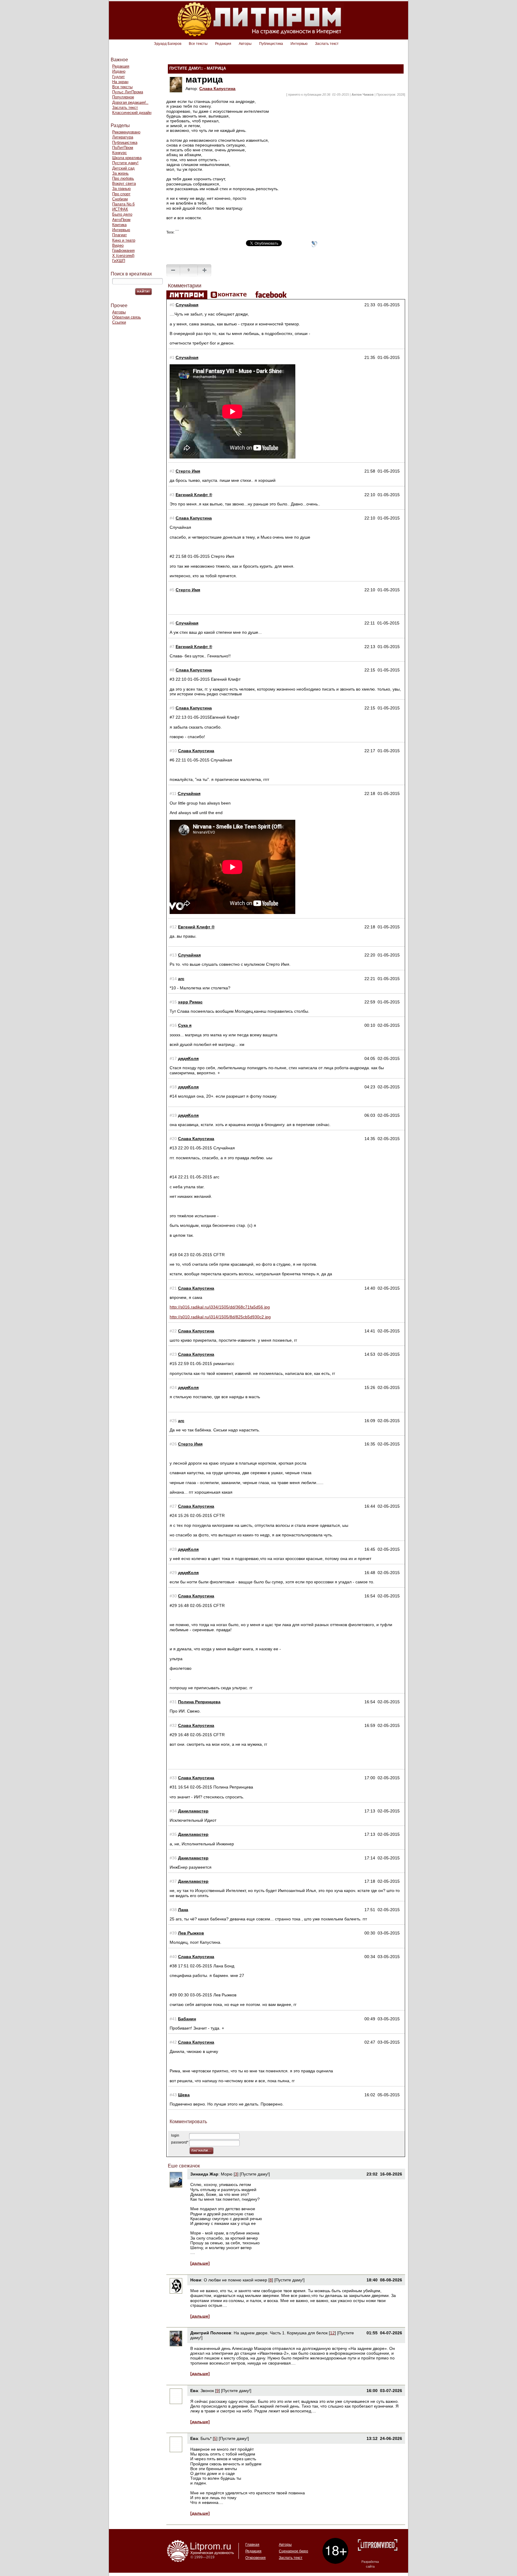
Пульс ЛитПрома (128, 92)
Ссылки (119, 322)
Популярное (123, 97)
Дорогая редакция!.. (130, 102)
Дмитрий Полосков (211, 2333)
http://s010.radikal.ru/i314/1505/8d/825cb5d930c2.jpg (220, 1317)
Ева (194, 2391)
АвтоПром (121, 220)
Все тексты (198, 44)
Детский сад (123, 168)
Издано (119, 71)
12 (332, 2333)
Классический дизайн (132, 113)
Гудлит (118, 77)
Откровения (256, 2558)
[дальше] (200, 2263)
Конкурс (120, 153)
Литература (123, 137)
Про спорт (121, 194)
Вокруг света (124, 183)
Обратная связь (127, 317)
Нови (196, 2280)
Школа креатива (127, 158)
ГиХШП (119, 261)
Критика (119, 225)
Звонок (207, 2391)
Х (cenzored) (123, 256)
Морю (227, 2174)
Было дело (122, 214)
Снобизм (120, 199)
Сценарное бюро (294, 2551)
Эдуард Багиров (168, 44)
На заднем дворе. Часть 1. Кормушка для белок (281, 2333)
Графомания (123, 250)
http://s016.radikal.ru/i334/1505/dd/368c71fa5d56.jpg (220, 1307)
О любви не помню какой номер (236, 2280)
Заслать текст (327, 44)
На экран (120, 82)
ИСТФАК (120, 209)
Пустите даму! (125, 163)
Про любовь (123, 178)
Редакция (223, 44)
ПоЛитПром (123, 148)
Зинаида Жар (204, 2174)
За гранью (121, 189)
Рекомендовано (126, 132)
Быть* (206, 2438)
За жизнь (120, 173)
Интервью (299, 44)
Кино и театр (124, 240)
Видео (118, 245)
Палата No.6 (123, 204)
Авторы (245, 44)
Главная (252, 2545)
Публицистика (271, 44)
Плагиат (120, 235)
